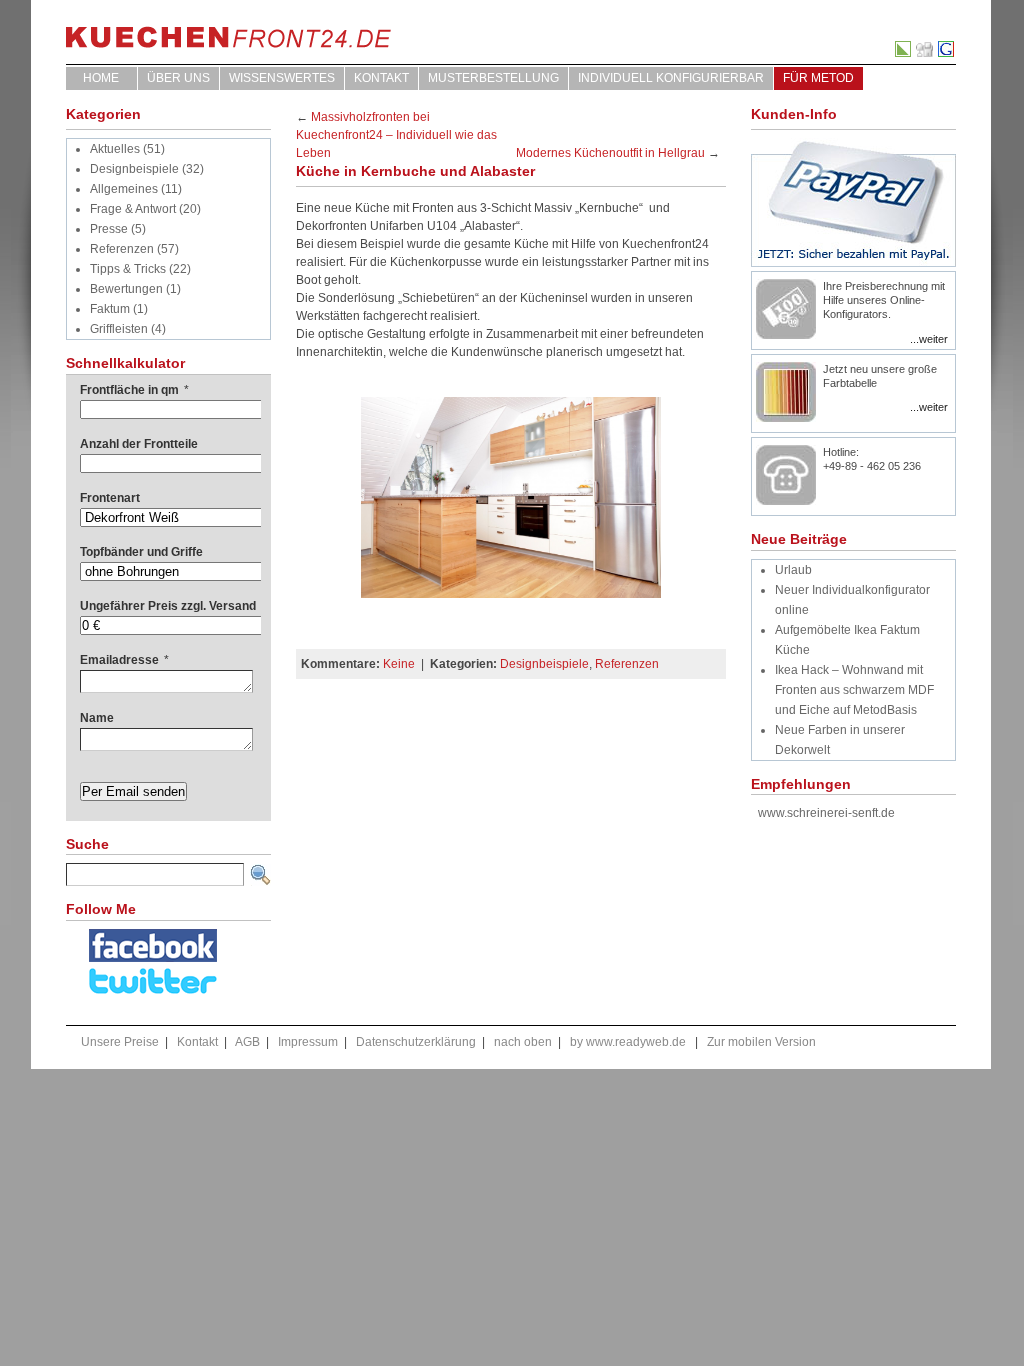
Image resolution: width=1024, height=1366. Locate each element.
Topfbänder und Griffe (141, 552)
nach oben (523, 1042)
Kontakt (381, 78)
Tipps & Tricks (128, 269)
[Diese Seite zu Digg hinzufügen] (925, 53)
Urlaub (793, 570)
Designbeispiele (134, 169)
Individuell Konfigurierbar (671, 78)
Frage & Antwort (133, 209)
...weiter (929, 339)
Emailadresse (124, 660)
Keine (399, 664)
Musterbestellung (493, 78)
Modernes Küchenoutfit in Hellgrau (610, 153)
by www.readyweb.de (628, 1042)
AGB (247, 1042)
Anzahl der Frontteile (139, 444)
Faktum (110, 309)
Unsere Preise (120, 1042)
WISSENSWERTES (282, 78)
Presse (109, 229)
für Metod (818, 78)
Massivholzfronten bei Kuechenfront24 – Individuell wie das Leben (396, 135)
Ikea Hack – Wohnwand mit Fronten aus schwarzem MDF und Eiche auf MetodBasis (854, 690)
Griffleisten (119, 329)
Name (97, 718)
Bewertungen (126, 289)
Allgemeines (124, 189)
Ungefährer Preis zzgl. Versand (168, 606)
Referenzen (122, 249)
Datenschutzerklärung (416, 1042)
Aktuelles (115, 149)
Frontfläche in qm (134, 390)
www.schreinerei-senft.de (826, 813)
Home (101, 78)
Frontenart (110, 498)
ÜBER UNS (178, 78)
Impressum (308, 1042)
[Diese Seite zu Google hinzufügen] (947, 53)
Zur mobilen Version (761, 1042)
